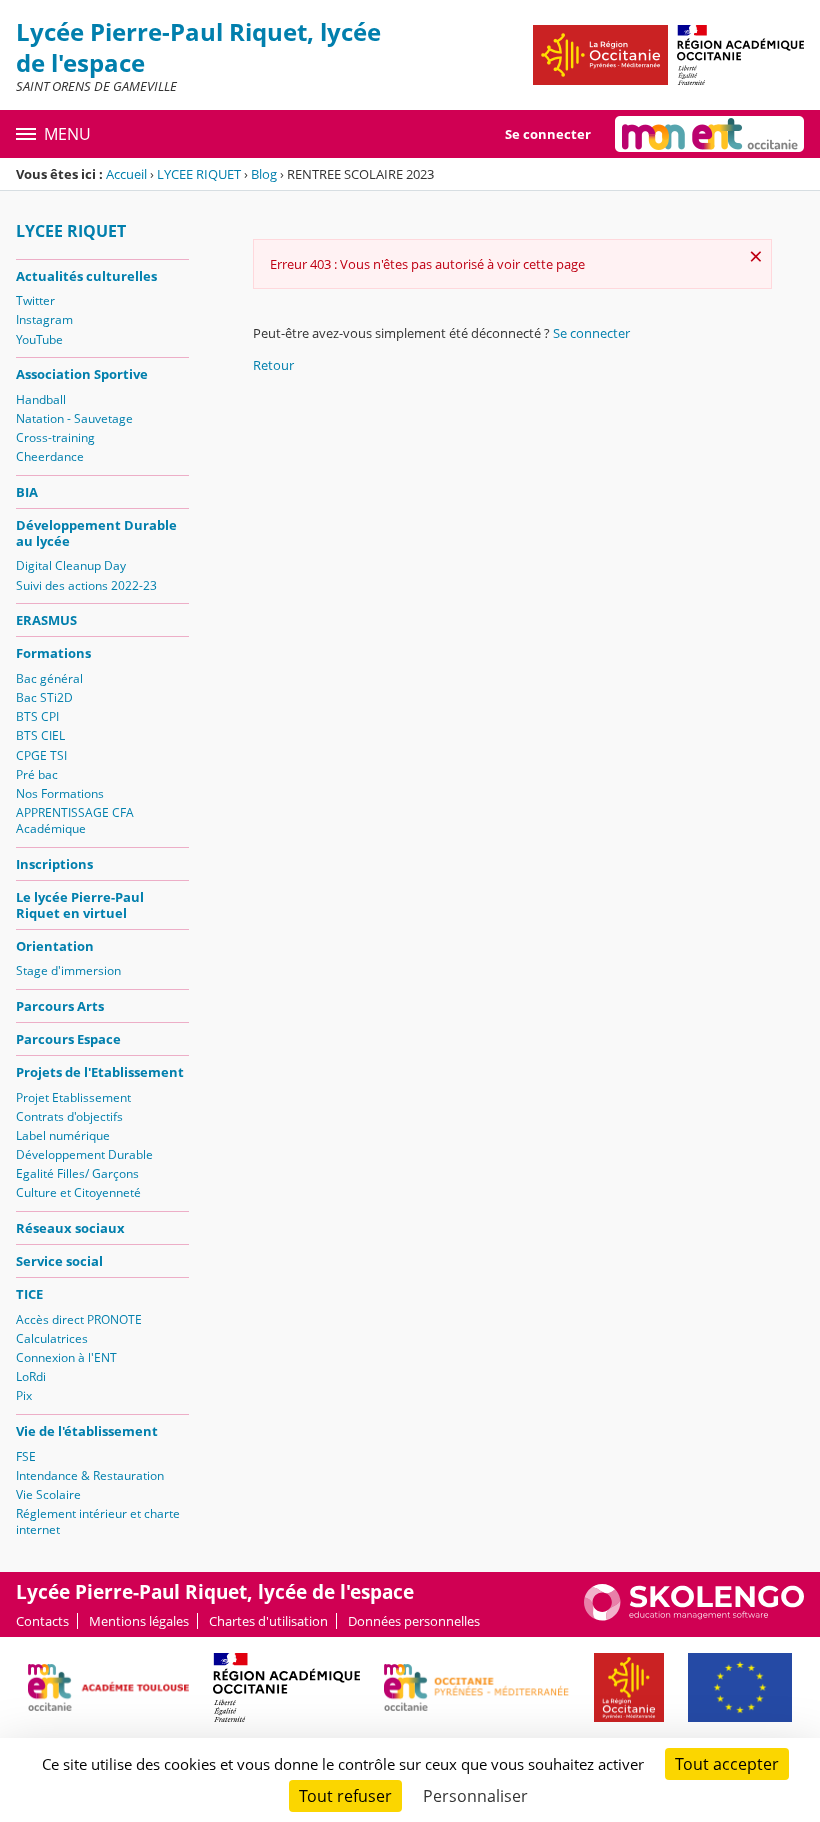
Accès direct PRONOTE (79, 1319)
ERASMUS (46, 620)
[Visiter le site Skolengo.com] (694, 1616)
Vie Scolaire (48, 1494)
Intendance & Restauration (90, 1475)
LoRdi (31, 1376)
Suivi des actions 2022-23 (86, 585)
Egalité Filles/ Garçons (77, 1173)
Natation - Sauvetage (74, 418)
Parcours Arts (60, 1006)
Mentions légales (139, 1621)
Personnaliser (475, 1796)
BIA (27, 492)
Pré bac (37, 774)
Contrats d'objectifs (69, 1116)
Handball (41, 399)
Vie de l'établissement (87, 1431)
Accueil (126, 174)
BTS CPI (37, 716)
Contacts (42, 1621)
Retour (273, 365)
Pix (24, 1395)
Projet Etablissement (73, 1097)
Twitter (35, 300)
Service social (59, 1261)
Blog (264, 174)
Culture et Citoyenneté (78, 1192)
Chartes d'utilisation (268, 1621)
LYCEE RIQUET (199, 174)
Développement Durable (84, 1154)
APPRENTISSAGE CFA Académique (75, 820)
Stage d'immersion (68, 970)
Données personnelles (414, 1621)
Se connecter (548, 134)
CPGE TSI (41, 755)
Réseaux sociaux (70, 1228)
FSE (26, 1456)
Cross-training (55, 437)
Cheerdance (50, 456)
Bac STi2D (44, 697)
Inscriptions (54, 864)
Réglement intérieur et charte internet (98, 1521)
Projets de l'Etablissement (100, 1072)
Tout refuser (345, 1796)
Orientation (55, 946)
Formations (53, 653)
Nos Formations (60, 793)
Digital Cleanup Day (71, 565)
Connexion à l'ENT (66, 1357)
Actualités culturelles (86, 276)
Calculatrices (52, 1338)
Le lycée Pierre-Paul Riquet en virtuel (80, 905)
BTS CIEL (40, 735)
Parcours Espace (68, 1039)
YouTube (39, 339)
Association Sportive (82, 374)
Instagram (44, 319)
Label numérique (63, 1135)
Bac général (49, 678)
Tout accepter (727, 1764)
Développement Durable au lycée (96, 533)
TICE (29, 1294)
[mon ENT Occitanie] (709, 134)
